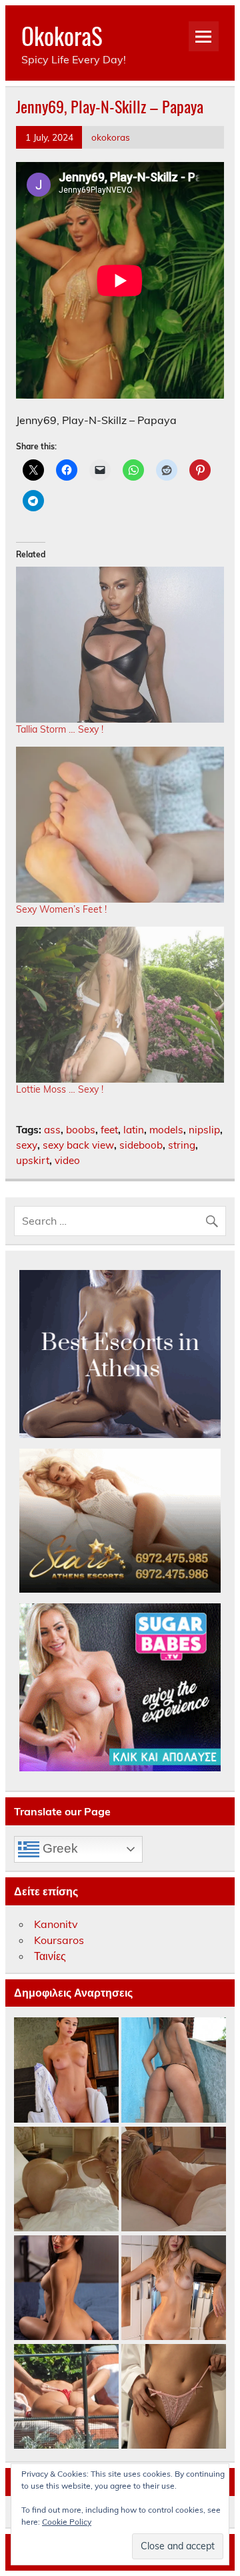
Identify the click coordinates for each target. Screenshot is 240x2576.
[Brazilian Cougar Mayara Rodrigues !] (174, 2070)
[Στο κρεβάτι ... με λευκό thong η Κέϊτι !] (66, 2180)
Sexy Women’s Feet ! (61, 909)
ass (52, 1130)
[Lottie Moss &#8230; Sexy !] (120, 1005)
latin (134, 1130)
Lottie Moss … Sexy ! (60, 1089)
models (166, 1130)
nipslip (204, 1130)
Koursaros (59, 1940)
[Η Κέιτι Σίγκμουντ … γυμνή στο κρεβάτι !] (174, 2180)
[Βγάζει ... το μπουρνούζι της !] (66, 2070)
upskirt (33, 1160)
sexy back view (78, 1145)
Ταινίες (50, 1956)
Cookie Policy (67, 2522)
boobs (81, 1130)
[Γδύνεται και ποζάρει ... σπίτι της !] (174, 2288)
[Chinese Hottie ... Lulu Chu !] (174, 2397)
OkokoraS (62, 35)
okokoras (111, 137)
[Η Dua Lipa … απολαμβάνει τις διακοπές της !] (66, 2397)
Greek (59, 1848)
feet (109, 1130)
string (182, 1145)
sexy (27, 1145)
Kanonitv (56, 1924)
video (67, 1160)
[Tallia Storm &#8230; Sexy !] (120, 645)
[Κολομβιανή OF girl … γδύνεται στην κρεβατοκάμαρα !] (66, 2288)
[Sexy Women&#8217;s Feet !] (120, 825)
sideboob (141, 1145)
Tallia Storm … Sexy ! (60, 729)
